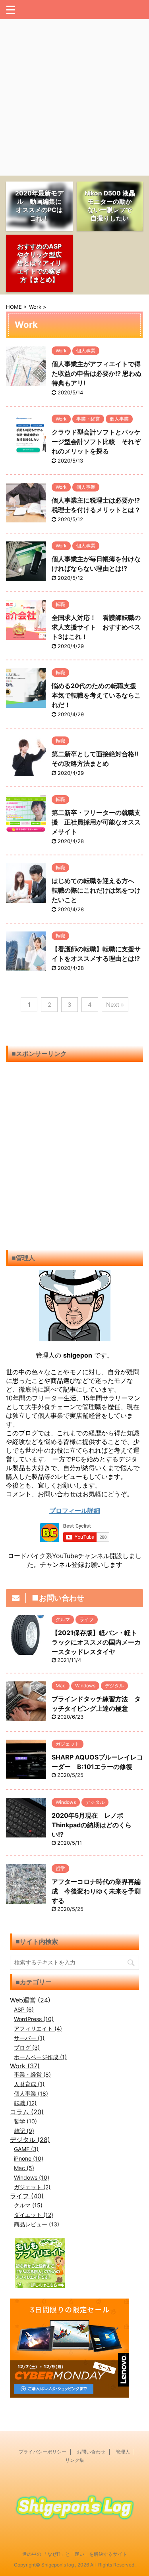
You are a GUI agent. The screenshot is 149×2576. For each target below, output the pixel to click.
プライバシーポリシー (43, 2452)
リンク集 (75, 2460)
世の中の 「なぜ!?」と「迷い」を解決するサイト (75, 2554)
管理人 (123, 2452)
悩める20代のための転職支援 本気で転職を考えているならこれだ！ (97, 695)
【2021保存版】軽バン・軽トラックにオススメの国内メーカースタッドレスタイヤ (96, 1642)
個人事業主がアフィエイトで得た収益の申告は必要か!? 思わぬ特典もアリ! (97, 373)
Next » (115, 1005)
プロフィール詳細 (75, 1511)
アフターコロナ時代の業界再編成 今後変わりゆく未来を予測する (96, 1891)
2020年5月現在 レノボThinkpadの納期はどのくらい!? (92, 1825)
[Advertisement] (74, 97)
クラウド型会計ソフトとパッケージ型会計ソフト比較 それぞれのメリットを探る (96, 442)
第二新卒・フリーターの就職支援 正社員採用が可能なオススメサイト (96, 822)
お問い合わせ (91, 2452)
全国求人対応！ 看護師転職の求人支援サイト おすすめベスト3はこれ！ (96, 627)
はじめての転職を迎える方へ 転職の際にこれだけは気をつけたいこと (96, 890)
